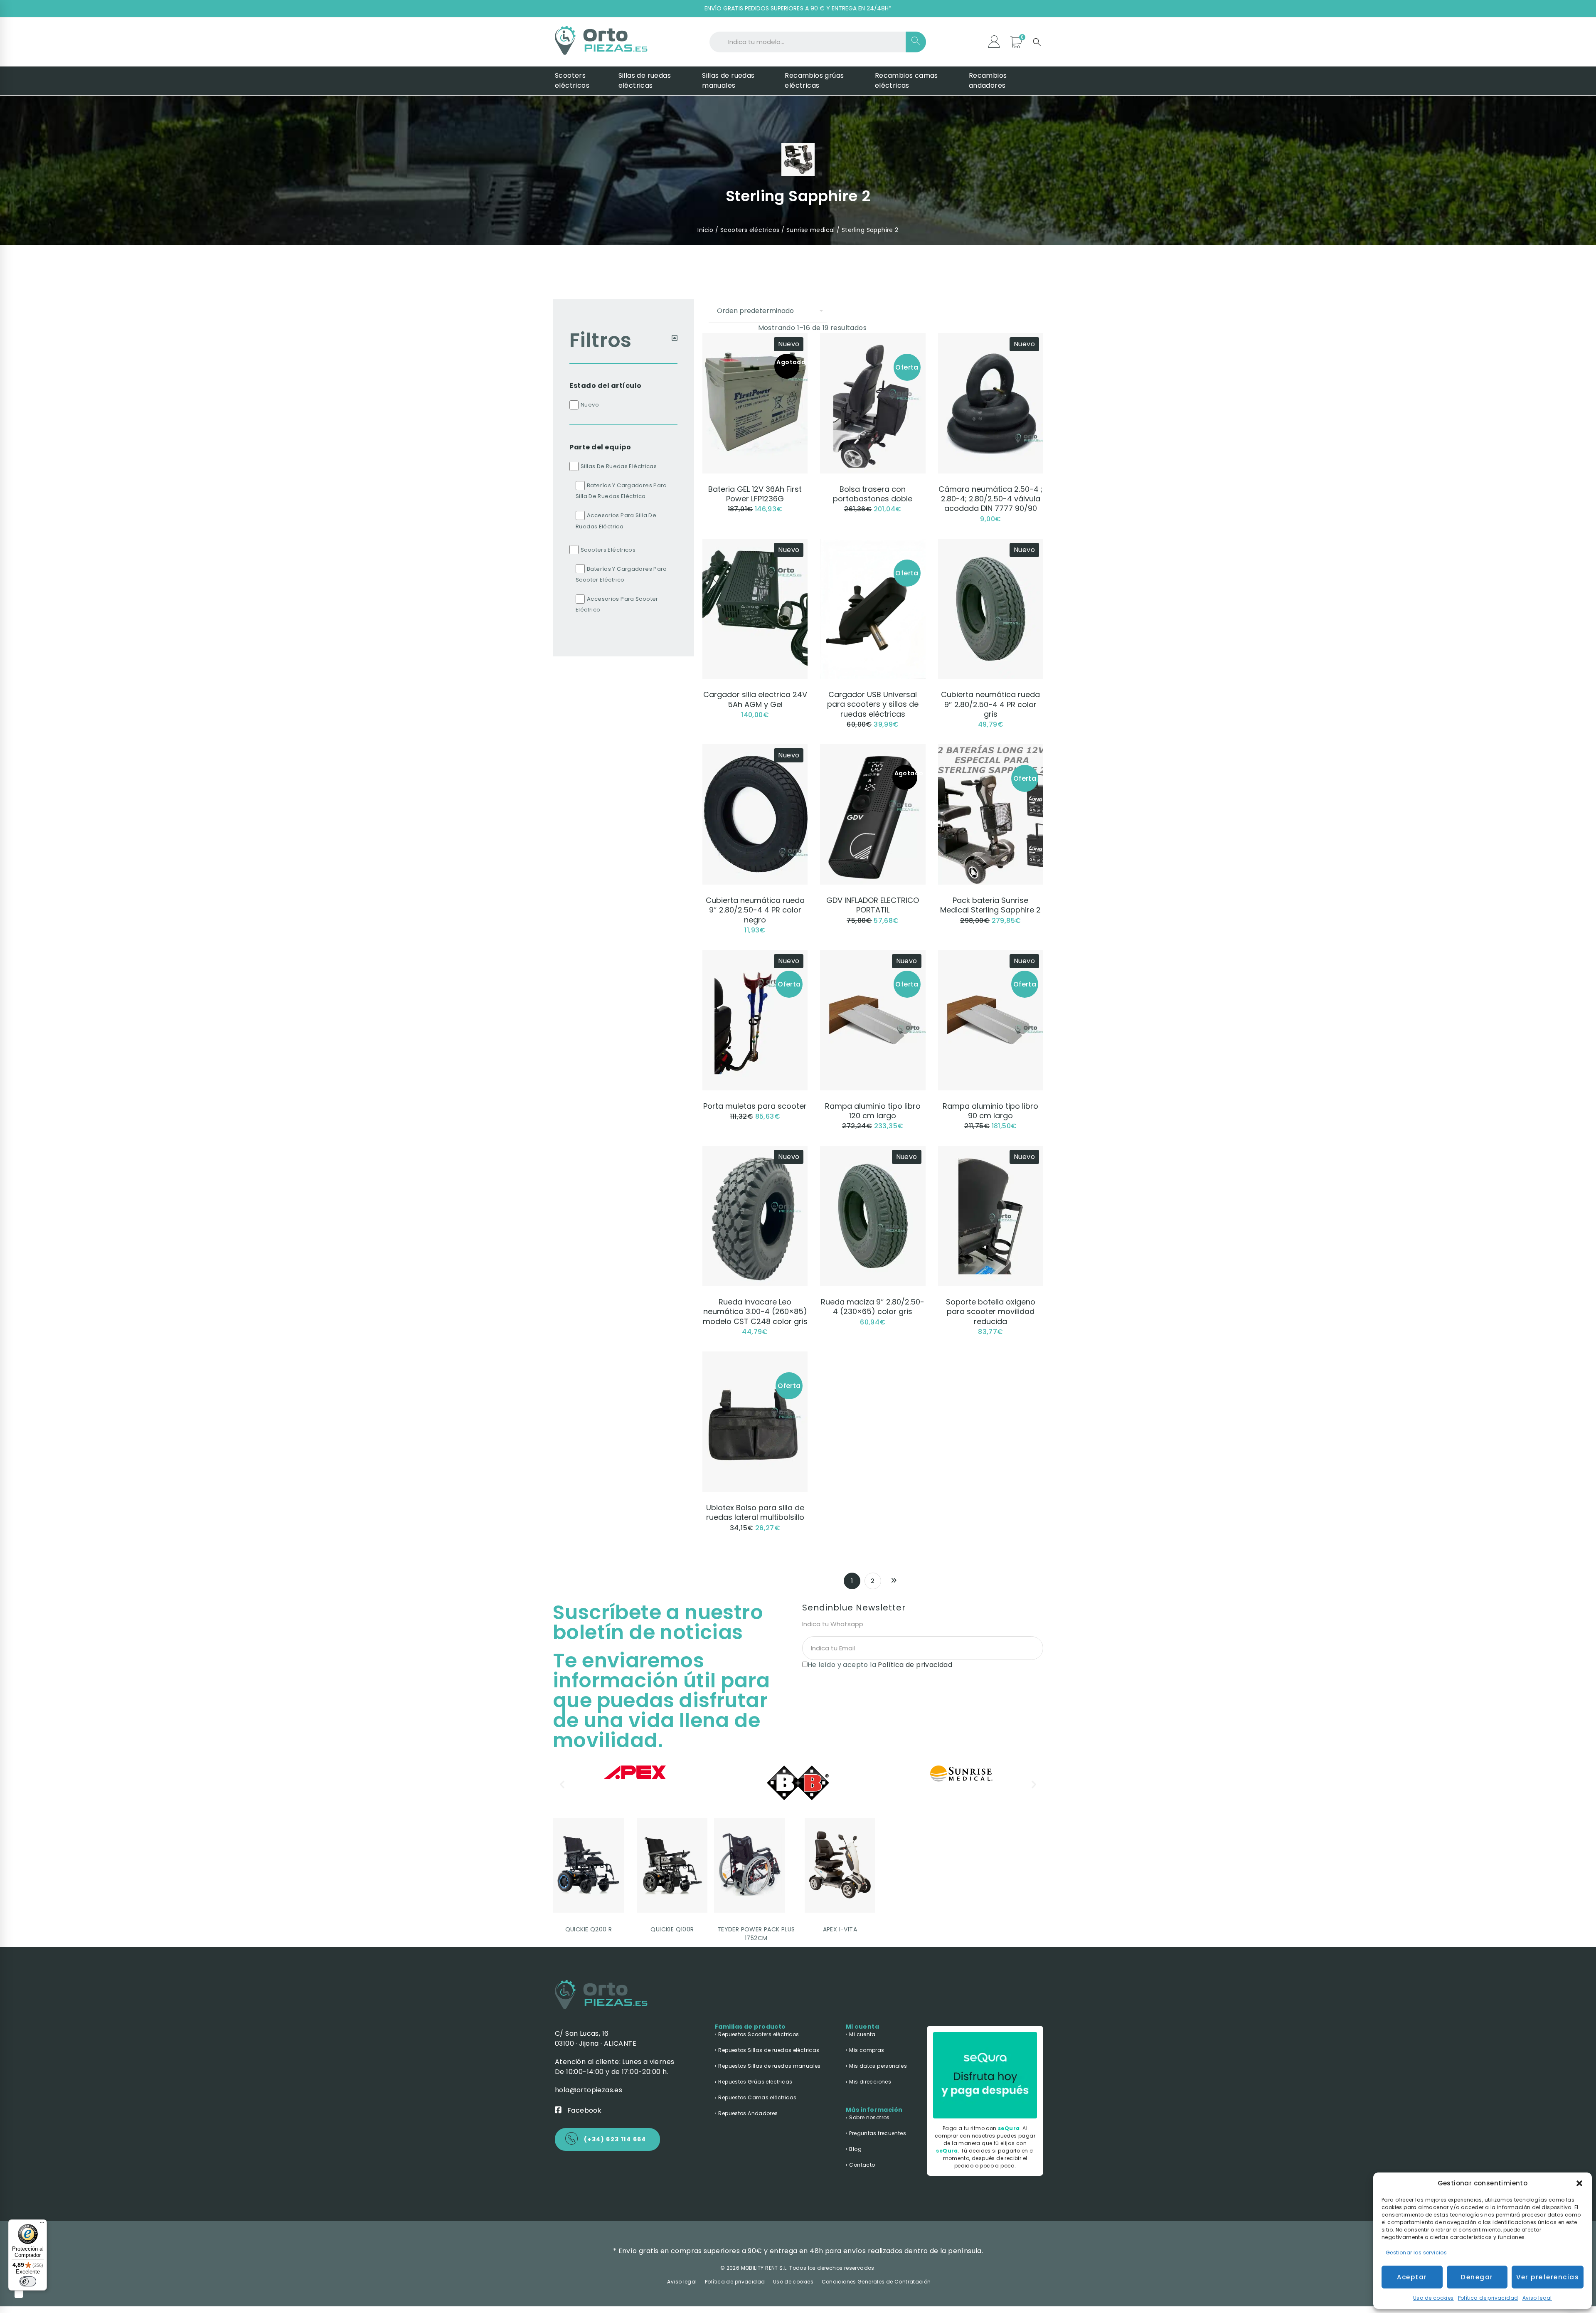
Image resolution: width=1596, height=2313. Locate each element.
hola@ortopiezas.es (589, 2090)
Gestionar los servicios (1416, 2253)
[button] (1579, 2183)
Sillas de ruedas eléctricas (645, 80)
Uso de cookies (1433, 2298)
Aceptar (1412, 2277)
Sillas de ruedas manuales (728, 80)
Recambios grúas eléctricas (814, 80)
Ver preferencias (1548, 2277)
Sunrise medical (811, 230)
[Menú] (42, 2224)
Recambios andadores (988, 80)
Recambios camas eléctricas (906, 80)
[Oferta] (873, 338)
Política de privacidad (1488, 2298)
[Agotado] (873, 749)
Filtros (601, 340)
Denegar (1477, 2277)
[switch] (28, 2281)
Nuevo (590, 405)
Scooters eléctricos (572, 80)
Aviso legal (1537, 2298)
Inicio (705, 230)
